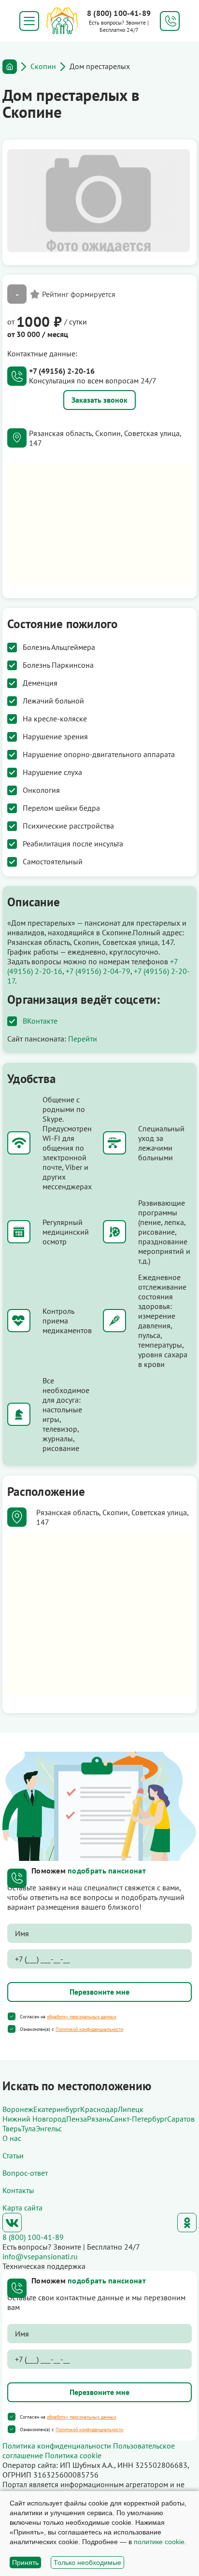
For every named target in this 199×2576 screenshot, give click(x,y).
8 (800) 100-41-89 (119, 13)
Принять (25, 2562)
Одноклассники (187, 2223)
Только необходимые (87, 2562)
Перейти (83, 1039)
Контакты (18, 2190)
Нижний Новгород (34, 2119)
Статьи (13, 2155)
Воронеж (18, 2109)
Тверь (12, 2128)
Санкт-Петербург (139, 2119)
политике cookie (159, 2542)
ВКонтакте (40, 1021)
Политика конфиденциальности (57, 2446)
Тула (28, 2128)
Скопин (43, 66)
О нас (12, 2138)
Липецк (131, 2109)
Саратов (181, 2119)
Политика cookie (73, 2455)
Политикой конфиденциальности (89, 2029)
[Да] (12, 2016)
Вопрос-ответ (25, 2173)
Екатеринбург (57, 2109)
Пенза (77, 2119)
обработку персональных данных (82, 2017)
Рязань (99, 2119)
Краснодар (99, 2109)
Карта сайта (22, 2208)
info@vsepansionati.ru (40, 2256)
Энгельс (49, 2128)
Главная (10, 67)
